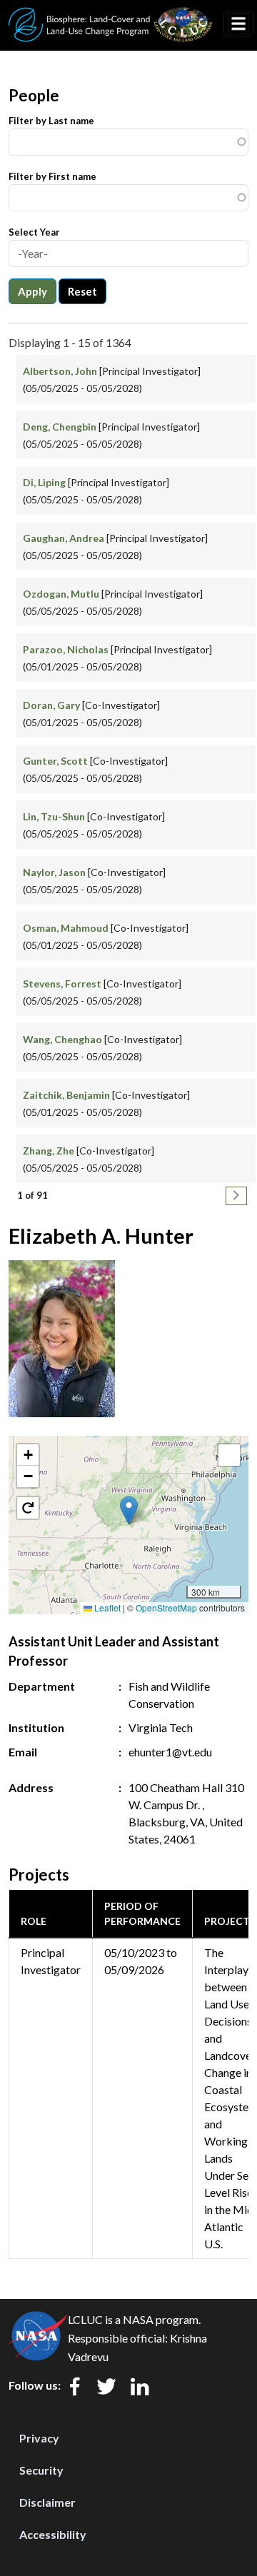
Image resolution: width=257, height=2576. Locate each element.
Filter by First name (52, 176)
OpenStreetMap (166, 1608)
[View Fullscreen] (229, 1455)
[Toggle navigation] (238, 24)
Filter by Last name (51, 121)
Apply (32, 291)
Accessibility (53, 2534)
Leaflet (106, 1608)
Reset (82, 291)
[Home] (111, 16)
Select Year (34, 232)
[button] (129, 1510)
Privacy (39, 2438)
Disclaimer (47, 2502)
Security (41, 2470)
